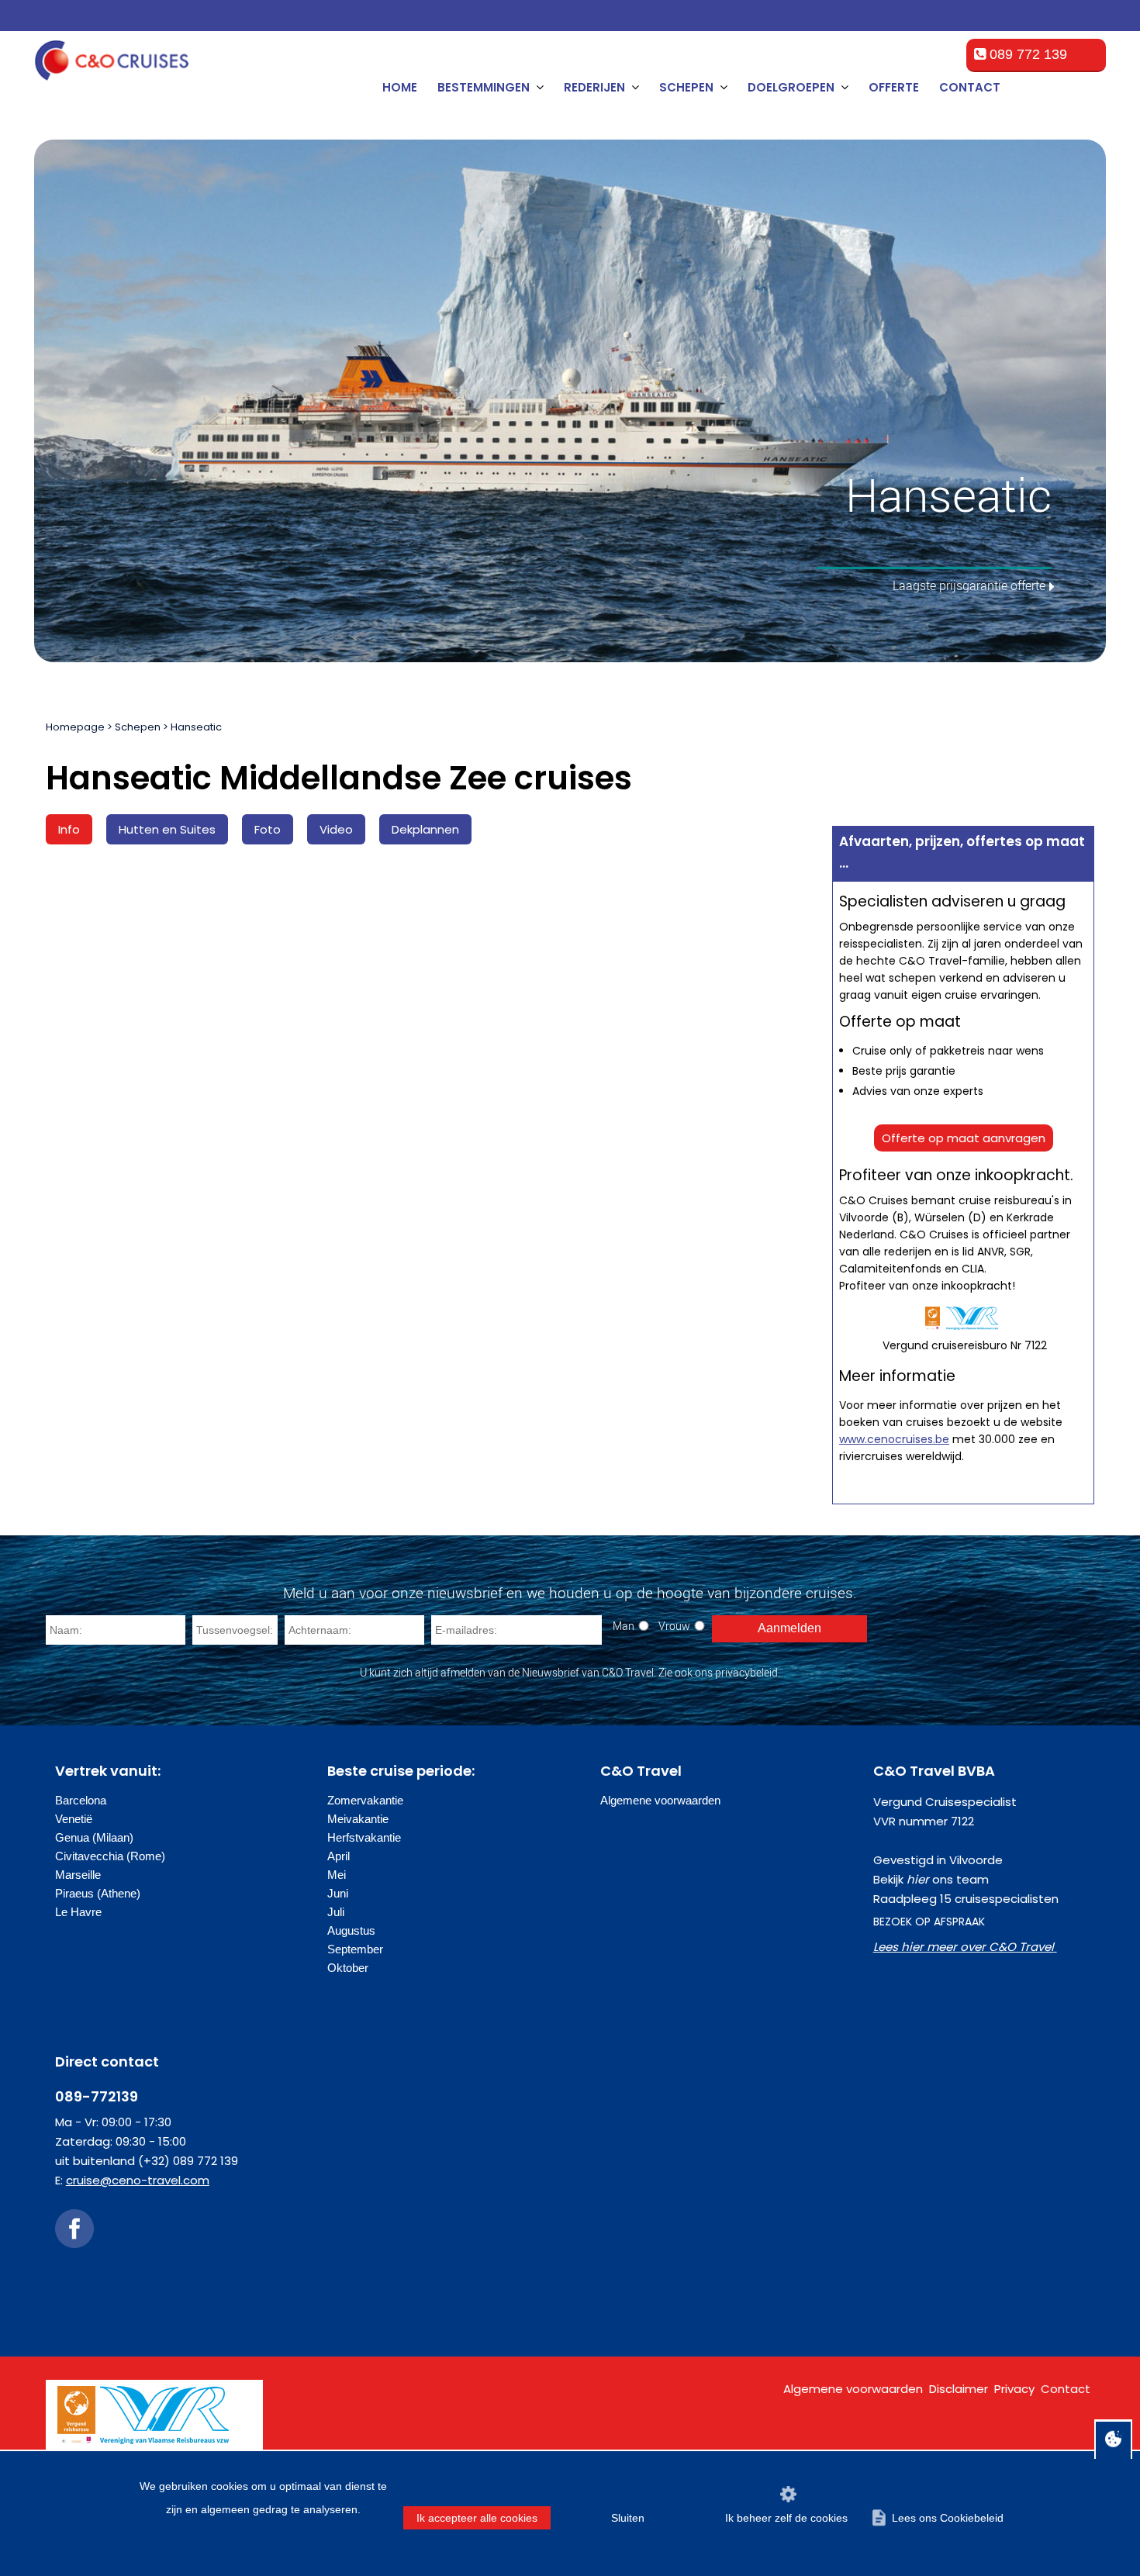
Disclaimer (959, 2389)
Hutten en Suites (167, 829)
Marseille (78, 1875)
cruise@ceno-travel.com (138, 2180)
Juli (336, 1912)
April (339, 1856)
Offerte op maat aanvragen (964, 1138)
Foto (268, 829)
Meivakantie (358, 1819)
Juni (338, 1893)
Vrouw (674, 1626)
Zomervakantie (365, 1800)
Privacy (1014, 2389)
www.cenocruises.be (894, 1439)
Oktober (348, 1968)
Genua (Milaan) (94, 1837)
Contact (970, 87)
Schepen (138, 727)
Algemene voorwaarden (660, 1800)
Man (624, 1626)
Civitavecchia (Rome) (110, 1856)
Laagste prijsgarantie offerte (969, 585)
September (355, 1949)
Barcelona (81, 1800)
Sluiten (628, 2518)
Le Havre (78, 1912)
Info (69, 829)
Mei (337, 1875)
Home (400, 87)
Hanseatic (196, 727)
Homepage (75, 727)
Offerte (894, 87)
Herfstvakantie (364, 1837)
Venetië (74, 1819)
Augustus (351, 1930)
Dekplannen (425, 829)
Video (336, 829)
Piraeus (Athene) (98, 1893)
